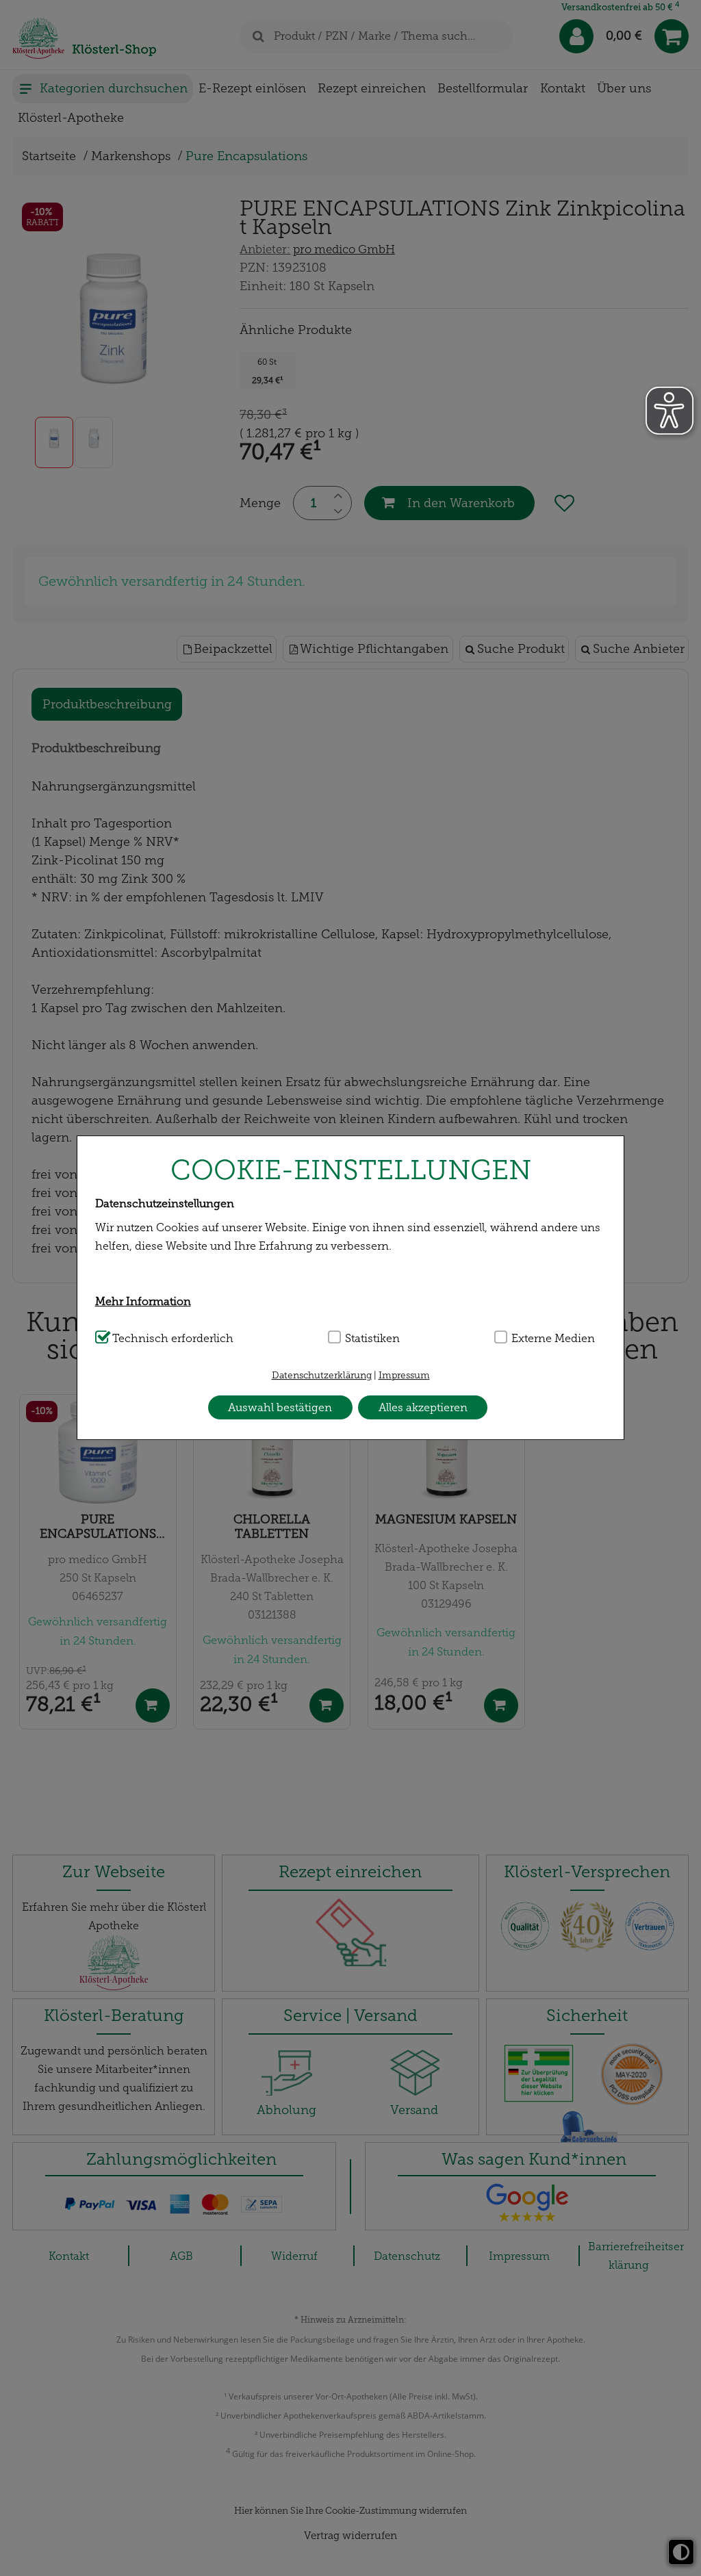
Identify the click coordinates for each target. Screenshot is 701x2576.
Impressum (404, 1375)
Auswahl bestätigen (280, 1407)
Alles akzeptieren (423, 1407)
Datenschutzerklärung (322, 1375)
